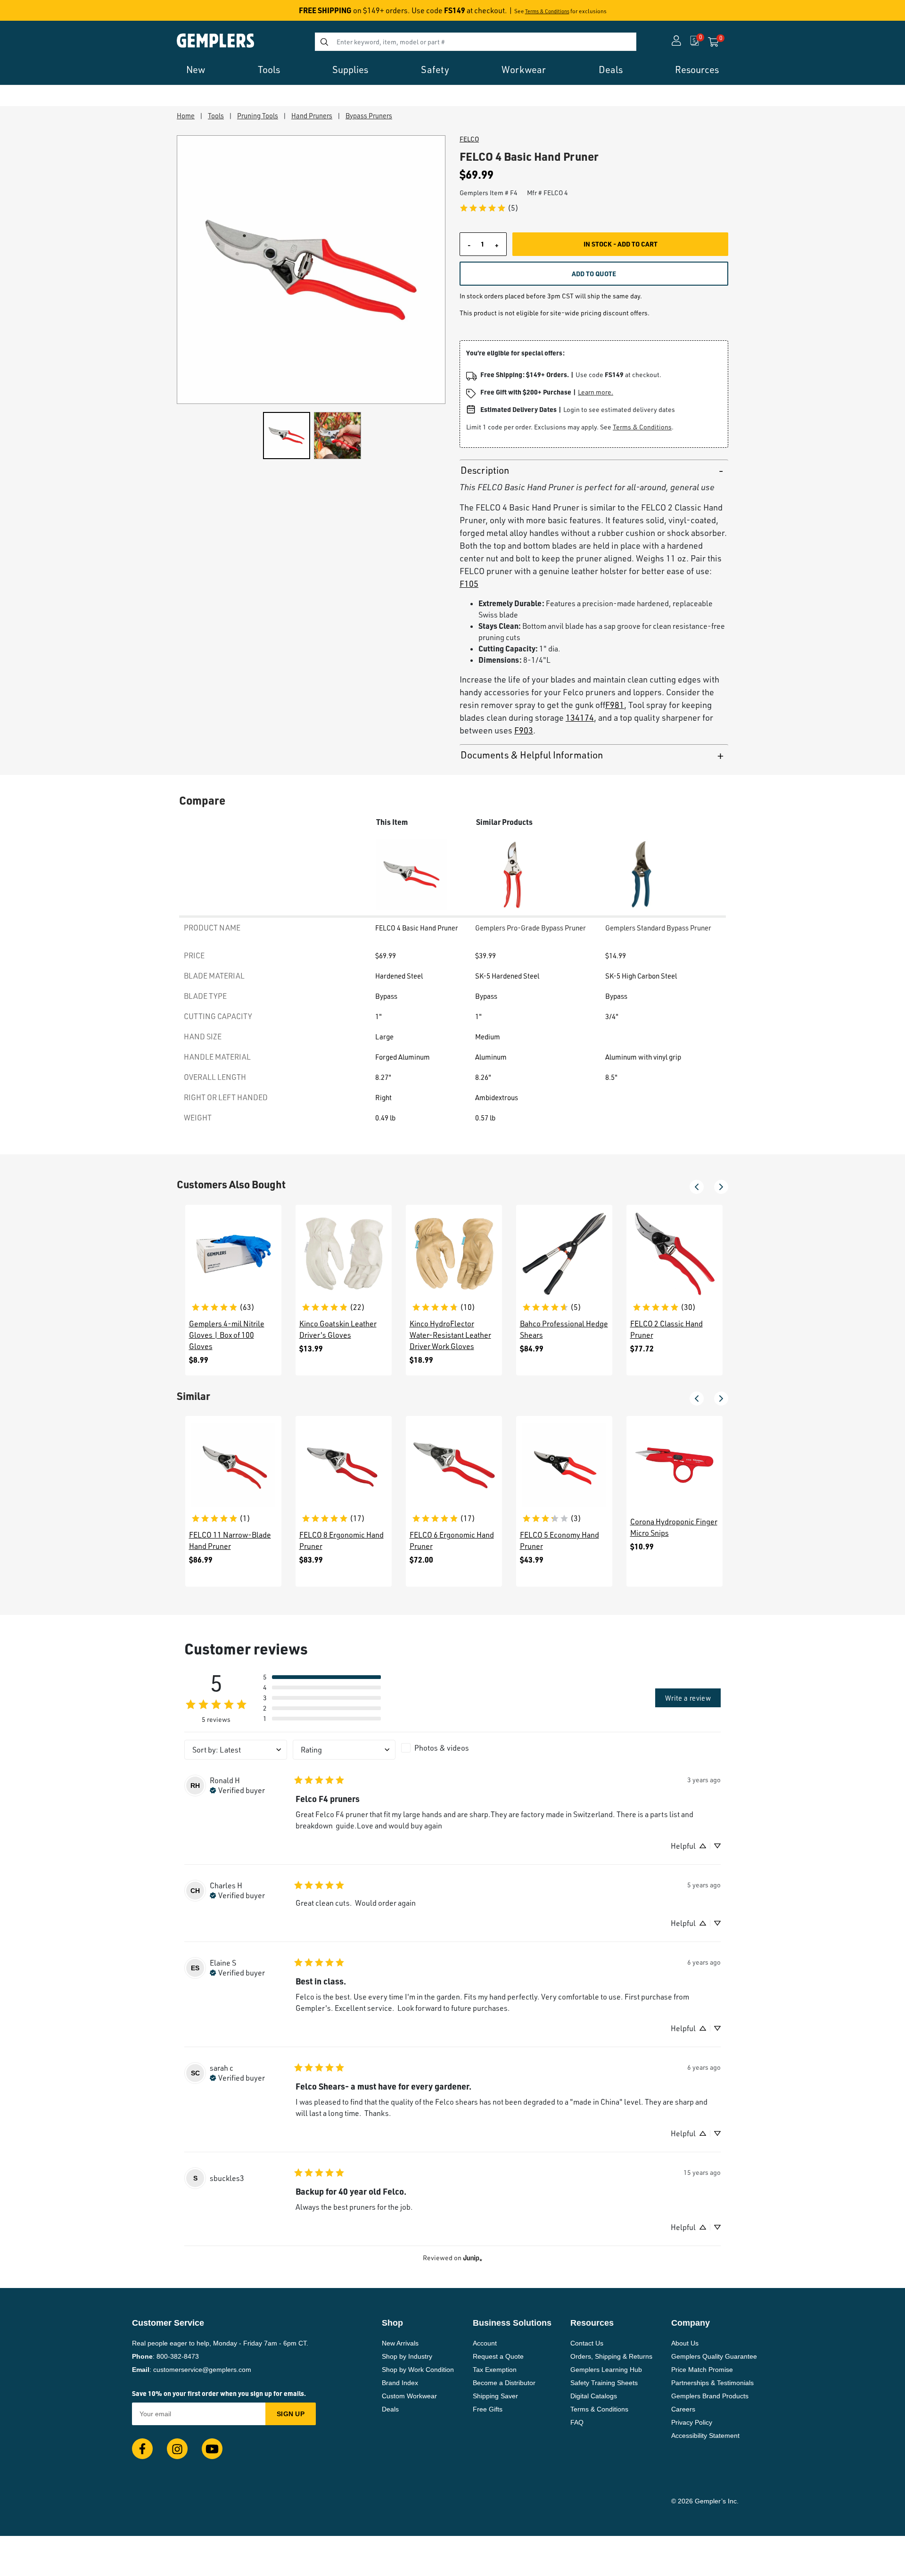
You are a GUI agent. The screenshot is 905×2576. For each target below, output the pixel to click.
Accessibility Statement (705, 2436)
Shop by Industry (407, 2356)
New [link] (196, 70)
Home (186, 115)
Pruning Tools (258, 115)
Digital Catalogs (594, 2396)
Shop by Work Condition (418, 2370)
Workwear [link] (524, 70)
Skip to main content (41, 13)
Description (485, 470)
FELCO (469, 139)
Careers (683, 2409)
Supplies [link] (350, 70)
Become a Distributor (504, 2383)
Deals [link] (611, 70)
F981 (615, 705)
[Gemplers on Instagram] (177, 2449)
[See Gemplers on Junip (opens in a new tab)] (473, 2258)
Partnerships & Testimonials (712, 2383)
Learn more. (596, 392)
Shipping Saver (495, 2396)
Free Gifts (488, 2409)
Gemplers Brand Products (710, 2396)
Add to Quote (594, 273)
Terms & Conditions (547, 11)
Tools (216, 115)
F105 (469, 584)
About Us (685, 2343)
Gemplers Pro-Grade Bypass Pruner (531, 928)
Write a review (688, 1698)
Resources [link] (697, 70)
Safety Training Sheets (604, 2383)
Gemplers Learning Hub (606, 2370)
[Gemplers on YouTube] (212, 2449)
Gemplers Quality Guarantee (714, 2356)
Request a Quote (498, 2356)
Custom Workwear (409, 2396)
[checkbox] (452, 1748)
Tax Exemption (495, 2370)
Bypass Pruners (369, 115)
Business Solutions (512, 2323)
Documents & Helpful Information (532, 755)
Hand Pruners (312, 115)
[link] (489, 208)
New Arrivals (400, 2343)
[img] (237, 1789)
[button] (697, 1187)
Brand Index (400, 2383)
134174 (580, 717)
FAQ (577, 2422)
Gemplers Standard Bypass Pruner (658, 928)
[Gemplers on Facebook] (142, 2449)
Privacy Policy (692, 2422)
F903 (524, 730)
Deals (390, 2409)
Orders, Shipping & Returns (611, 2356)
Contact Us (587, 2343)
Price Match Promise (702, 2370)
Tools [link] (269, 70)
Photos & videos (442, 1748)
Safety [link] (435, 70)
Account (485, 2343)
